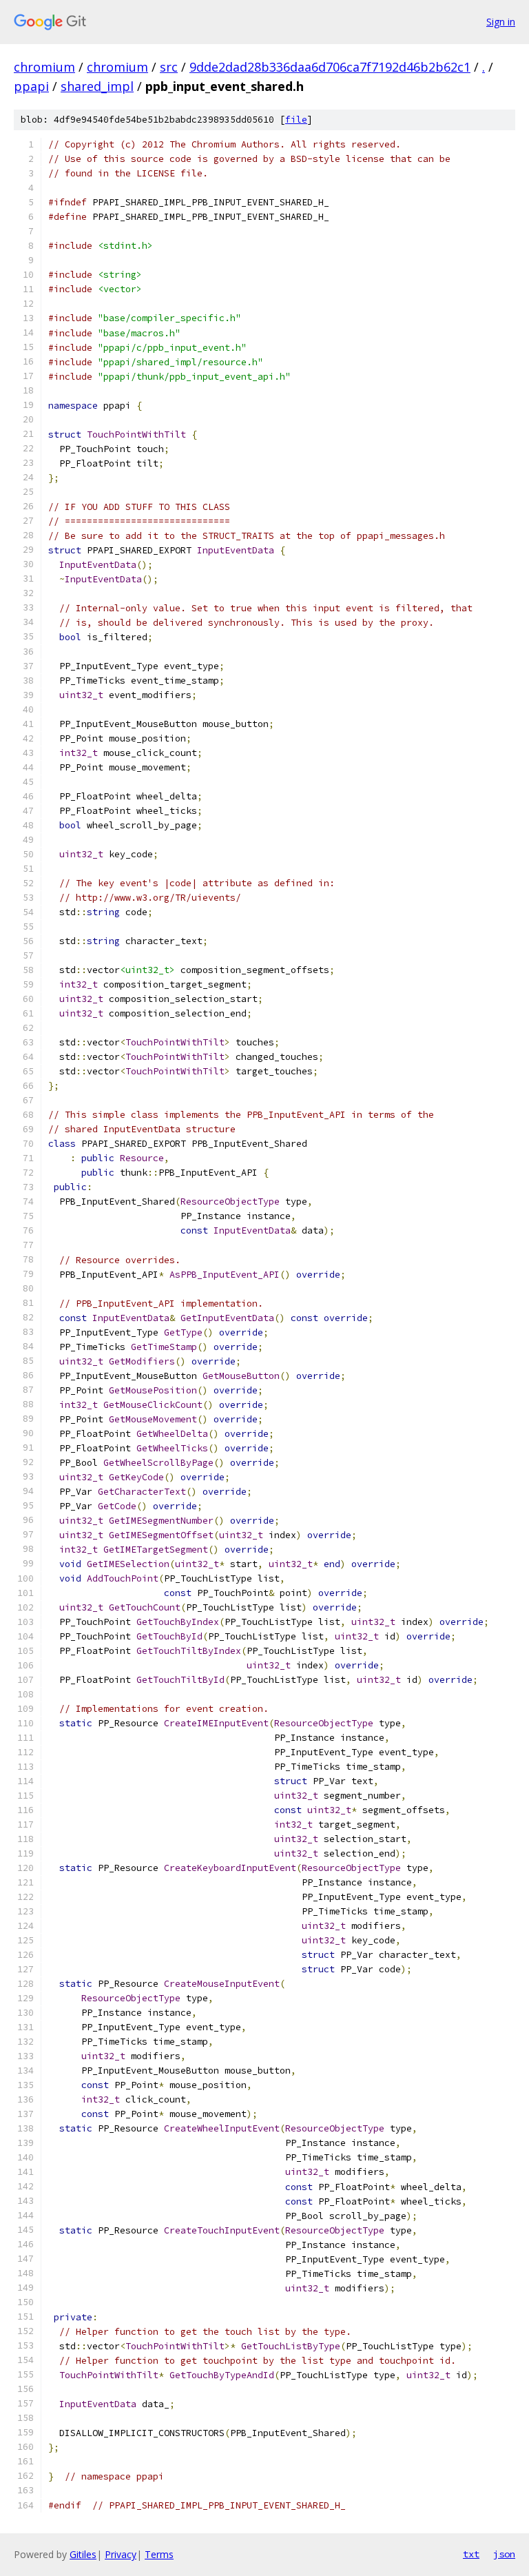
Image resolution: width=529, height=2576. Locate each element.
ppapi (31, 86)
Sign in (501, 22)
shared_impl (97, 86)
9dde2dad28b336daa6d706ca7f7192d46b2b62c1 (330, 67)
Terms (159, 2554)
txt (471, 2554)
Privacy (121, 2554)
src (169, 67)
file (296, 120)
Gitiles (83, 2554)
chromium (44, 67)
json (504, 2554)
